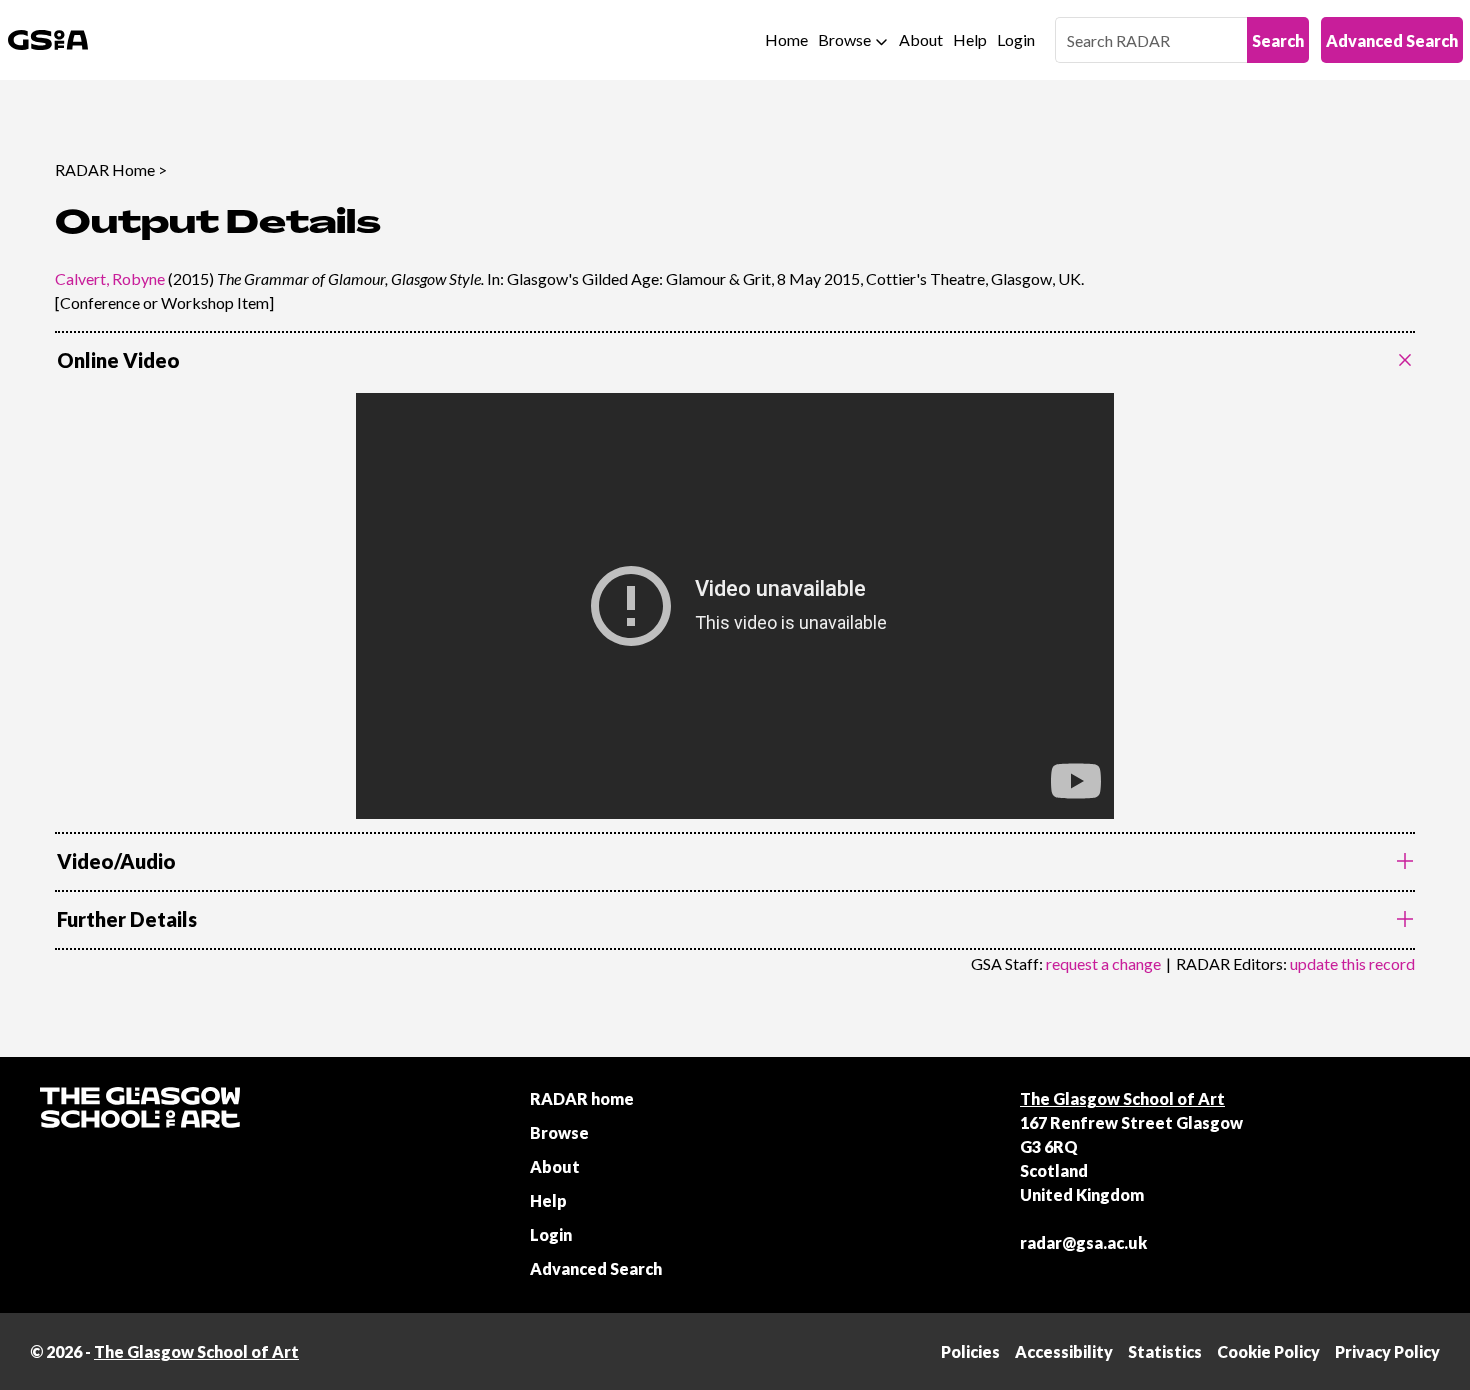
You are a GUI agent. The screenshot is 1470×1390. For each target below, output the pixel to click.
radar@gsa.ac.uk (1083, 1242)
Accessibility (1064, 1351)
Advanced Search (1392, 40)
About (921, 39)
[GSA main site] (48, 40)
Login (1016, 39)
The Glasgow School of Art (1122, 1098)
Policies (970, 1351)
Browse (844, 39)
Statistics (1165, 1351)
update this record (1352, 963)
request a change (1103, 963)
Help (970, 39)
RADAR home (582, 1098)
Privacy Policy (1387, 1351)
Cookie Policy (1268, 1351)
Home (786, 39)
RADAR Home (105, 169)
